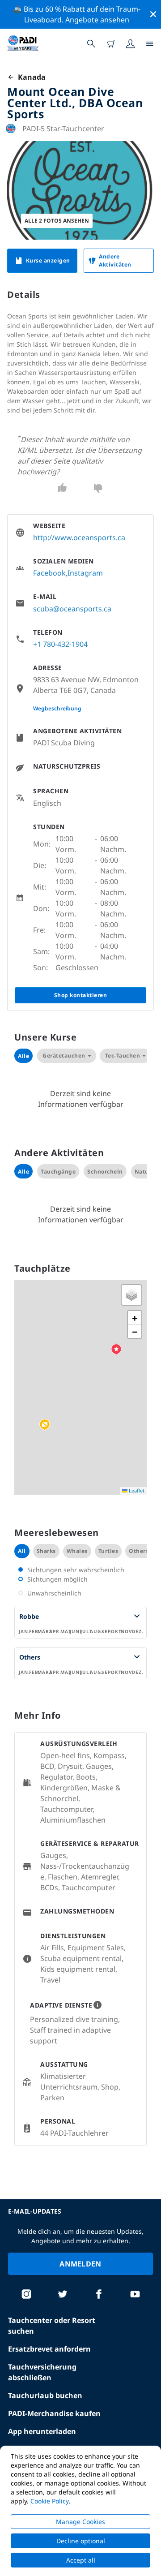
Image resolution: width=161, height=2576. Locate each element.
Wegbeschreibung (57, 708)
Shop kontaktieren (81, 995)
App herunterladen (42, 2431)
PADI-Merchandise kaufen (54, 2413)
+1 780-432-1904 (60, 644)
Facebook (49, 573)
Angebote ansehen (97, 20)
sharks (46, 1551)
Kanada (30, 77)
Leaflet (136, 1490)
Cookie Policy (50, 2501)
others (139, 1551)
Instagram (85, 573)
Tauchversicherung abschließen (42, 2372)
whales (77, 1551)
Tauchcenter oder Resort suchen (52, 2326)
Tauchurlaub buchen (45, 2395)
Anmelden (80, 2264)
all (22, 1551)
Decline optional (81, 2541)
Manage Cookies (80, 2522)
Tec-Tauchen (123, 1056)
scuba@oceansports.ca (72, 609)
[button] (45, 1425)
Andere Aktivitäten (115, 260)
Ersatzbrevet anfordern (49, 2349)
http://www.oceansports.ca (79, 538)
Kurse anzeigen (48, 260)
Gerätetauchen (64, 1056)
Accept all (81, 2560)
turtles (108, 1551)
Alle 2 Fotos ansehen (57, 221)
